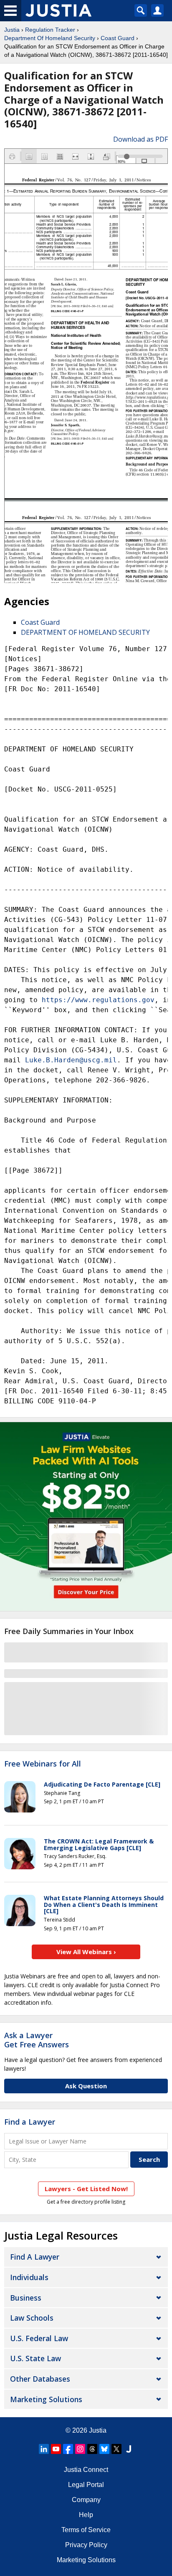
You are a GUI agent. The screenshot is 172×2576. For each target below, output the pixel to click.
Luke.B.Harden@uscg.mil (71, 1060)
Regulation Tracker (50, 30)
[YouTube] (56, 2449)
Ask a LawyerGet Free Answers (37, 2040)
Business (26, 2298)
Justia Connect (86, 2470)
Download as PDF (140, 139)
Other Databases (40, 2379)
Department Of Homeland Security (50, 38)
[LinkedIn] (44, 2449)
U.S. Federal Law (39, 2338)
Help (86, 2515)
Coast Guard (118, 38)
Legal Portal (86, 2485)
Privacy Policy (86, 2545)
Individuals (29, 2277)
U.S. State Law (35, 2358)
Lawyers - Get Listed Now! (86, 2189)
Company (86, 2500)
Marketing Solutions (46, 2399)
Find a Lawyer (30, 2122)
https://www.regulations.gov (98, 1000)
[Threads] (92, 2449)
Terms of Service (86, 2530)
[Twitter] (116, 2449)
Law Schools (32, 2318)
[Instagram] (80, 2449)
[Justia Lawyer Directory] (129, 2449)
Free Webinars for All (43, 1764)
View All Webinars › (86, 1952)
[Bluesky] (104, 2449)
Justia (12, 30)
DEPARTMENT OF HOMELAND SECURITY (85, 632)
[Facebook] (68, 2449)
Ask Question (86, 2086)
